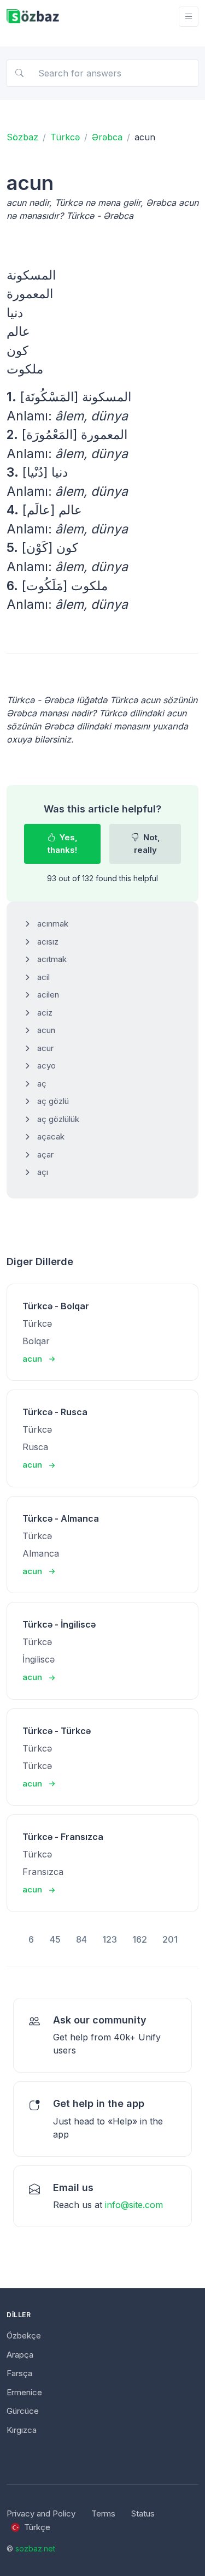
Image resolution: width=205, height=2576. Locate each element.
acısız (48, 942)
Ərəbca (107, 137)
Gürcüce (23, 2411)
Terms (103, 2513)
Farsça (19, 2373)
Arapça (20, 2355)
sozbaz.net (35, 2548)
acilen (48, 995)
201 (170, 1939)
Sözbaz (22, 137)
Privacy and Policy (41, 2513)
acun (46, 1030)
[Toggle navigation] (189, 17)
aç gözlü (53, 1101)
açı (43, 1172)
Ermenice (24, 2392)
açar (45, 1155)
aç (42, 1084)
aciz (45, 1013)
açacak (51, 1136)
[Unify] (33, 17)
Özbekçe (24, 2335)
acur (45, 1048)
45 (55, 1939)
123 (110, 1939)
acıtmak (52, 959)
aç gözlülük (58, 1119)
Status (143, 2513)
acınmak (53, 924)
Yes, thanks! (63, 844)
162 (140, 1939)
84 (81, 1939)
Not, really (147, 844)
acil (43, 977)
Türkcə (65, 137)
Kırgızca (22, 2430)
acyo (46, 1066)
